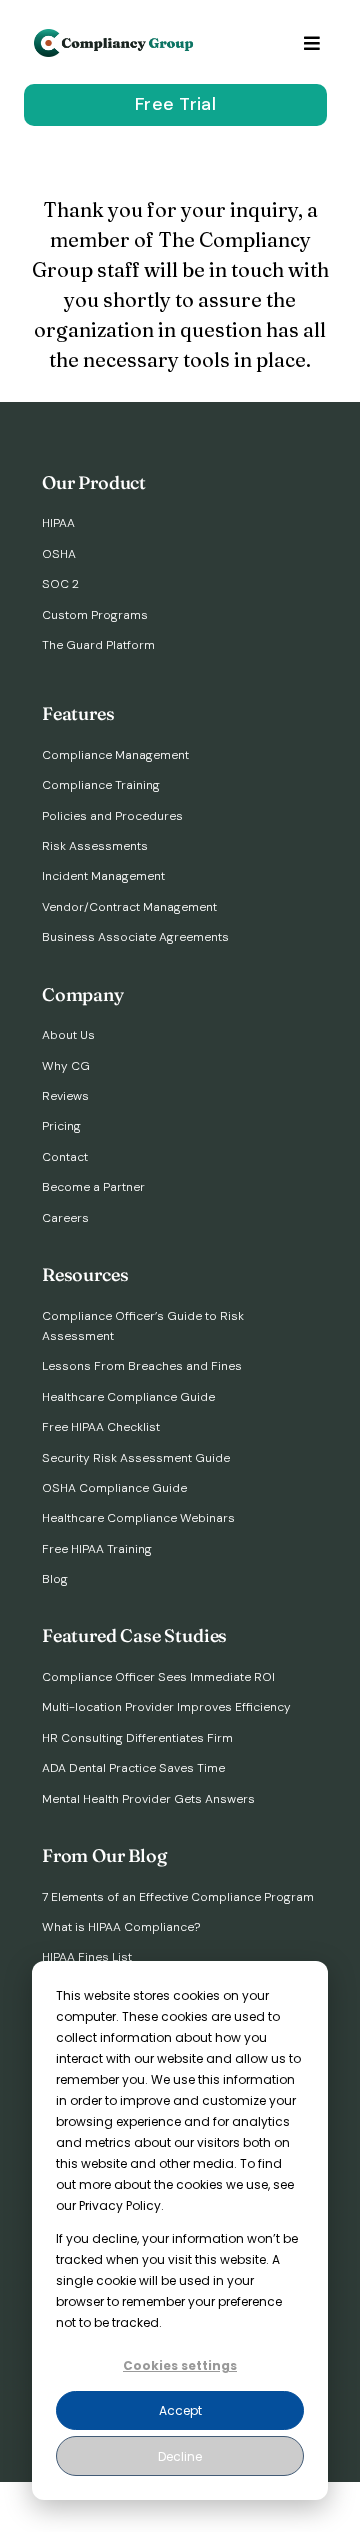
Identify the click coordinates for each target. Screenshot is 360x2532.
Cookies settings (180, 2365)
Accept (180, 2410)
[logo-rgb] (115, 37)
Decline (180, 2456)
